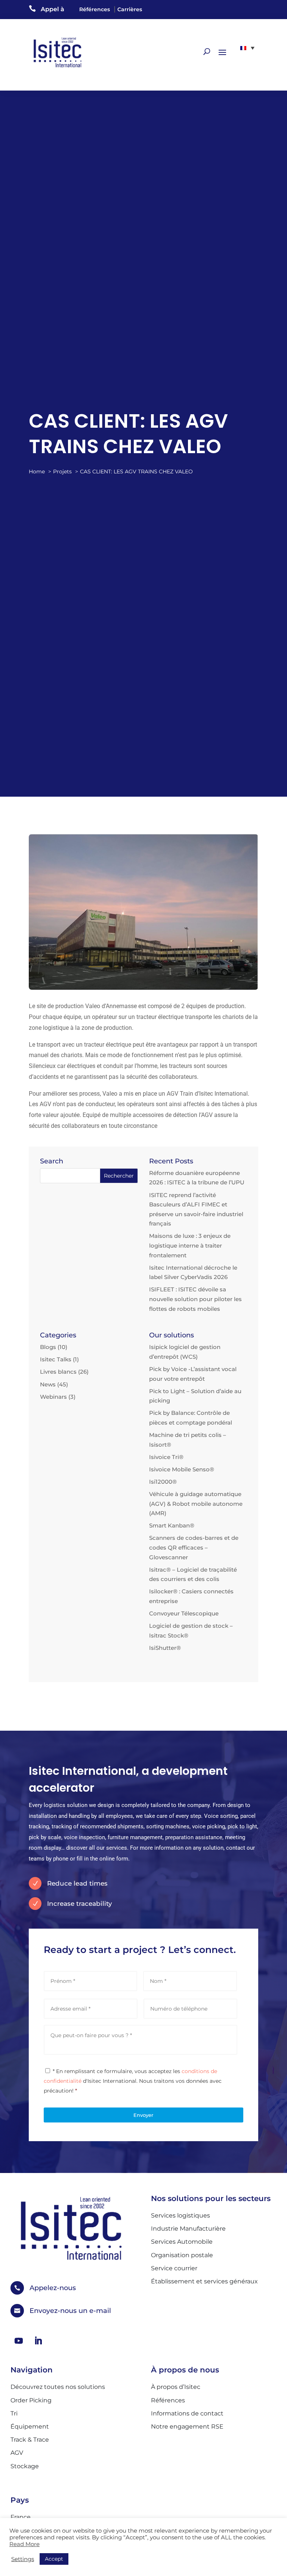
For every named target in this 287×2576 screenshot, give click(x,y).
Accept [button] (54, 2559)
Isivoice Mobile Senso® (182, 1469)
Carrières (130, 9)
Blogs (48, 1347)
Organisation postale (182, 2255)
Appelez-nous (53, 2288)
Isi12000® (163, 1482)
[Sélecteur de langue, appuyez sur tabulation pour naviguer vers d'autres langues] (247, 48)
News (48, 1384)
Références (95, 9)
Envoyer (143, 2115)
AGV (17, 2453)
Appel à (53, 9)
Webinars (53, 1397)
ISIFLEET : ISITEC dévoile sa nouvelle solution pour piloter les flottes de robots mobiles (195, 1299)
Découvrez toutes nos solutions (58, 2387)
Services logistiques (180, 2215)
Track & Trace (30, 2440)
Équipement (30, 2427)
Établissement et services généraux (204, 2281)
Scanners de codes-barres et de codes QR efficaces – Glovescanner (194, 1547)
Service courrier (174, 2268)
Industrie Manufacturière (188, 2229)
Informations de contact (187, 2413)
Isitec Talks (56, 1359)
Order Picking (31, 2400)
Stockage (25, 2466)
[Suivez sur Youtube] (19, 2341)
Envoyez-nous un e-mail (70, 2311)
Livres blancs (58, 1372)
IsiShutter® (165, 1648)
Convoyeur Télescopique (184, 1613)
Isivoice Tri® (166, 1457)
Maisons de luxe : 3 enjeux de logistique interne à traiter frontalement (190, 1245)
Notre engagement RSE (187, 2427)
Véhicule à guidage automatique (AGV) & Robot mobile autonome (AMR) (196, 1504)
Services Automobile (182, 2242)
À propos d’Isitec (176, 2387)
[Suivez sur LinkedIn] (38, 2341)
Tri (14, 2413)
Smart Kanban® (172, 1525)
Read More (24, 2544)
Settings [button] (23, 2559)
